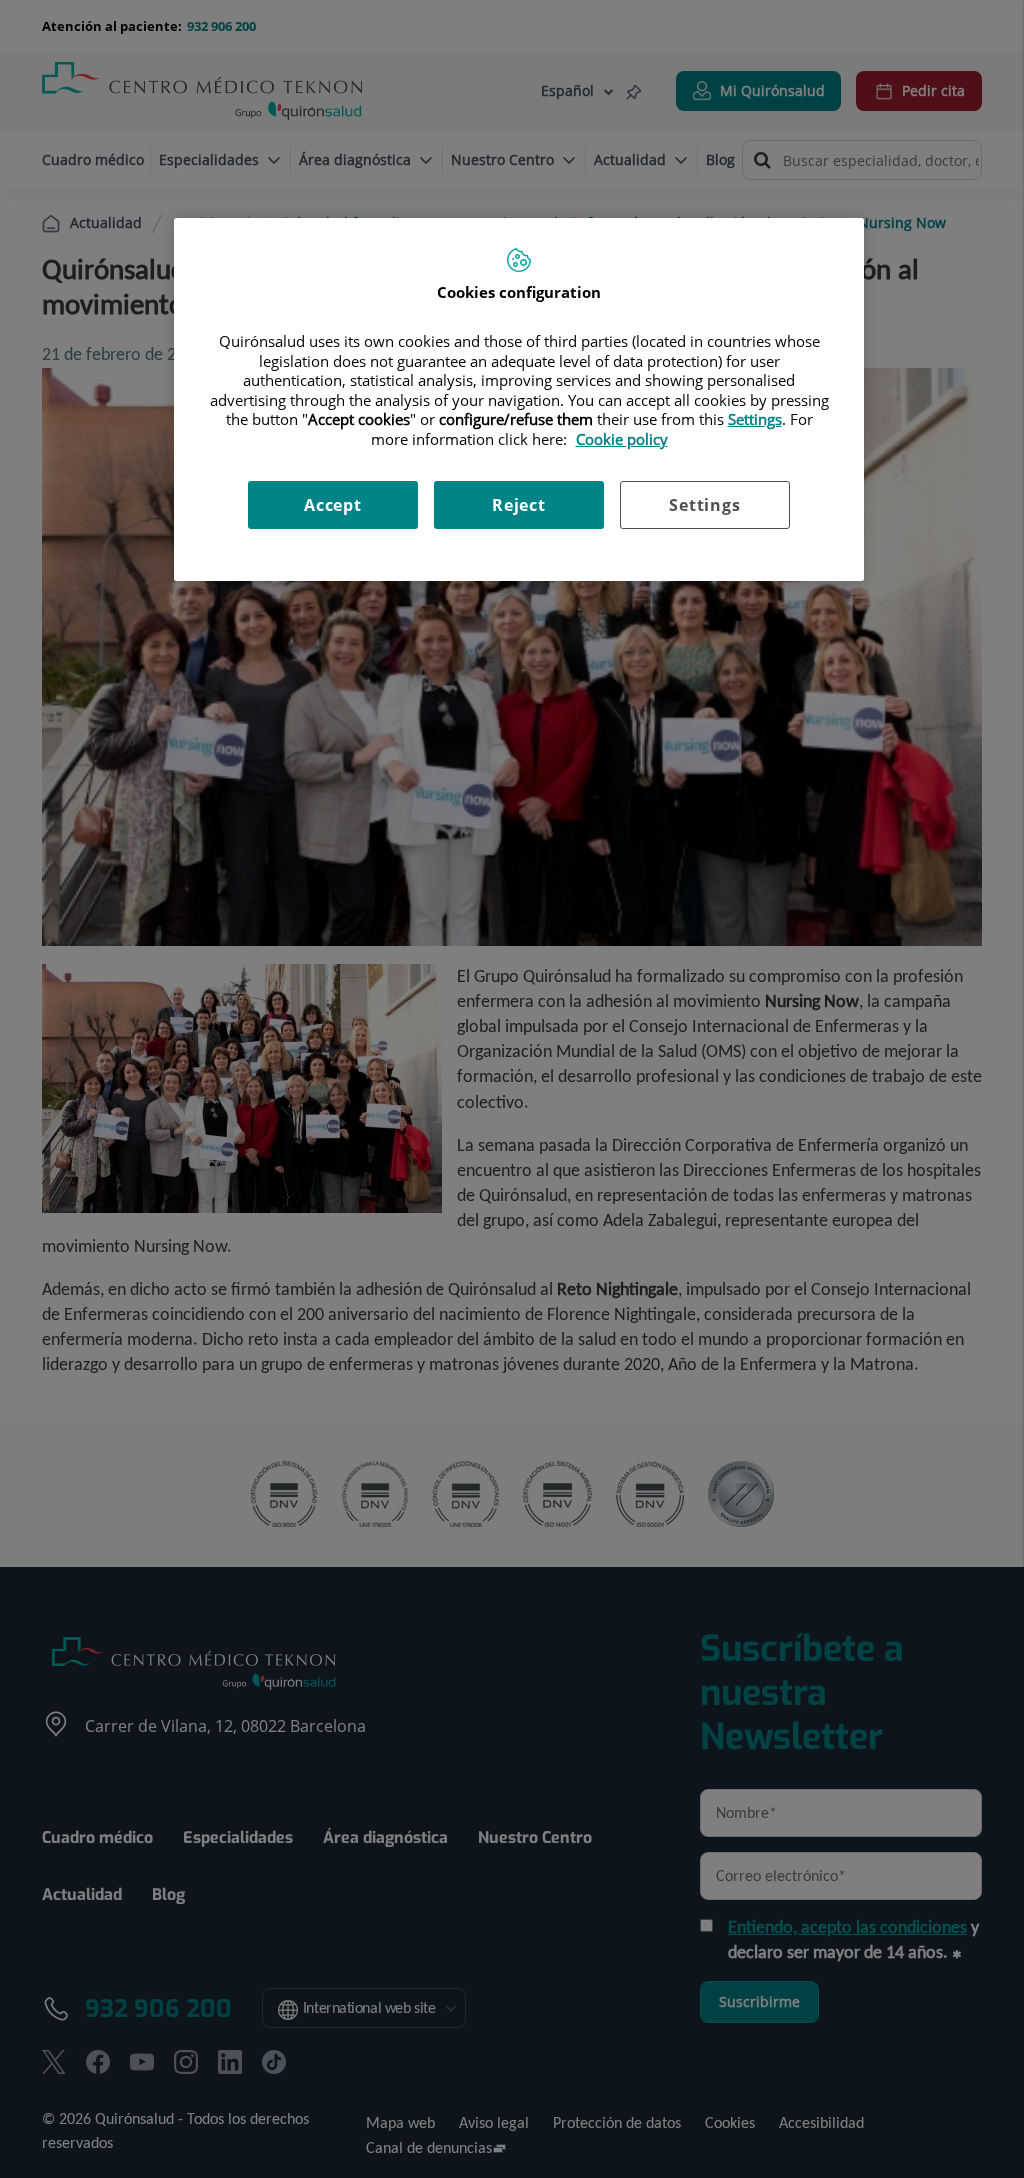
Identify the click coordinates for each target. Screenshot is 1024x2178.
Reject (519, 505)
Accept (333, 505)
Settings (704, 505)
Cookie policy (622, 439)
